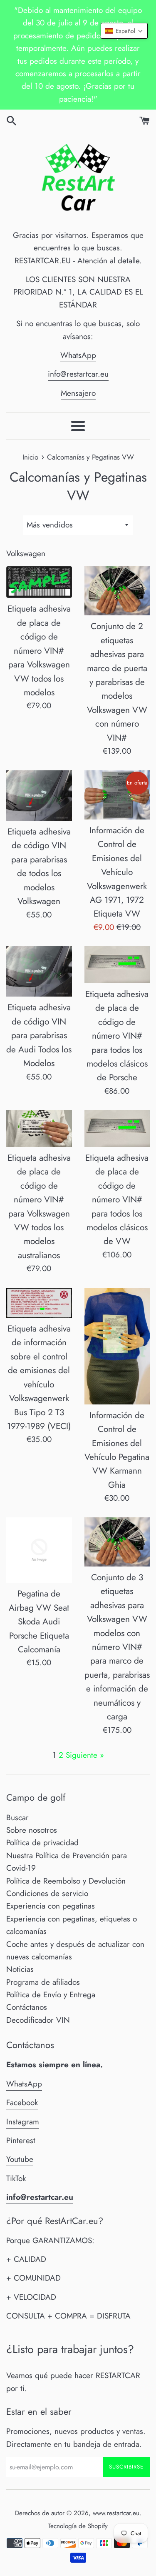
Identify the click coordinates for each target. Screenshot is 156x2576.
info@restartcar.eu (78, 374)
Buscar (17, 1818)
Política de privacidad (42, 1843)
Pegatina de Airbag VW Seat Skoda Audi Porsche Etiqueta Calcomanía (39, 1622)
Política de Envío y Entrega (51, 1995)
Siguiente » (85, 1755)
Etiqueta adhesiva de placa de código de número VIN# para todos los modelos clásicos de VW (117, 1200)
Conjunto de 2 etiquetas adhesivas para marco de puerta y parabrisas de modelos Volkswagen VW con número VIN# (117, 682)
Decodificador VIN (38, 2020)
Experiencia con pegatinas (51, 1906)
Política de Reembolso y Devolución (66, 1881)
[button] (124, 31)
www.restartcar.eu (116, 2513)
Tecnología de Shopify (78, 2526)
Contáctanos (27, 2007)
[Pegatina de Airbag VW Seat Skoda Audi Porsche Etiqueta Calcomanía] (39, 1550)
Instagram (23, 2122)
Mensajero (78, 393)
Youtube (20, 2159)
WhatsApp (78, 355)
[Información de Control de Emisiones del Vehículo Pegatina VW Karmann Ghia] (117, 1346)
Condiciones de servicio (47, 1893)
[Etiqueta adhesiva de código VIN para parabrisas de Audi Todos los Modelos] (39, 971)
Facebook (22, 2103)
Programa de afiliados (43, 1982)
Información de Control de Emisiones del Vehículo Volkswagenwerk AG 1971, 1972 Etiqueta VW (117, 872)
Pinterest (21, 2140)
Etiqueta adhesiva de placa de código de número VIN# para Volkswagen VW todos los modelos (39, 651)
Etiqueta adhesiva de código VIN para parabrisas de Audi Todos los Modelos (39, 1035)
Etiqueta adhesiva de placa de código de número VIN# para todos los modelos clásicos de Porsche (117, 1036)
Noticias (20, 1969)
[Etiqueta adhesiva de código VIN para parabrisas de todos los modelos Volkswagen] (39, 796)
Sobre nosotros (32, 1830)
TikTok (16, 2178)
